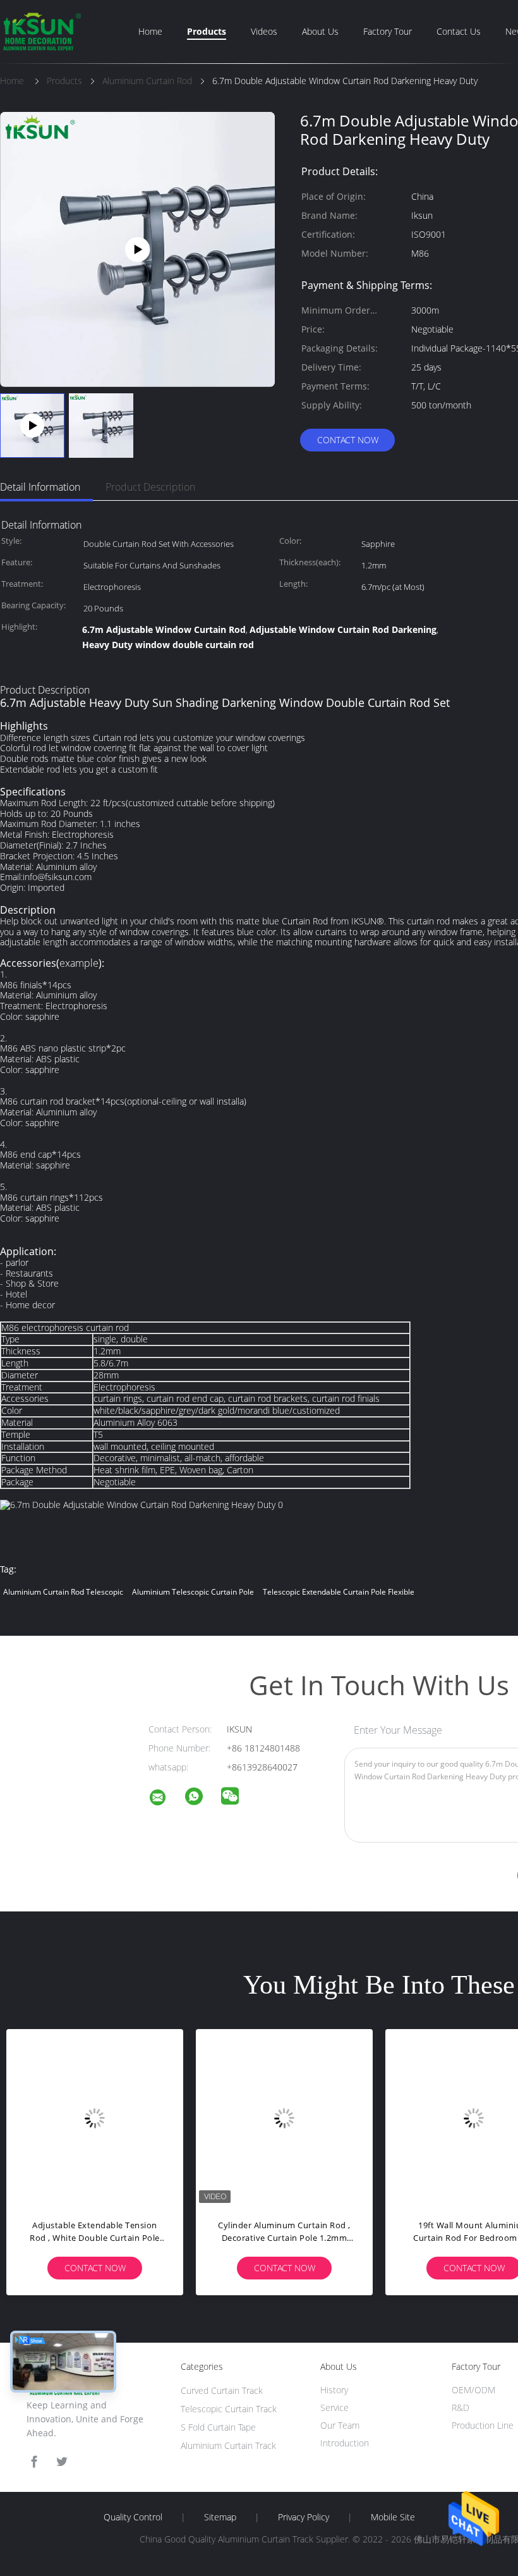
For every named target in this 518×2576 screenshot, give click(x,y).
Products (207, 31)
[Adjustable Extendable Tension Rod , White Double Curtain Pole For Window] (95, 2118)
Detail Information (40, 487)
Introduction (345, 2443)
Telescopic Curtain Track (229, 2409)
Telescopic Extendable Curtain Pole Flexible (339, 1592)
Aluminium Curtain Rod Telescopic (63, 1592)
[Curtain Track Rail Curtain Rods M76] (137, 248)
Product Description (150, 487)
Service (334, 2407)
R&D (461, 2407)
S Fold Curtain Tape (218, 2427)
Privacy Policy (304, 2517)
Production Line (483, 2425)
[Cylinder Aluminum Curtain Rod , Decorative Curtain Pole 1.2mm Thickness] (284, 2118)
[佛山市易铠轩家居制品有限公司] (166, 1799)
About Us (320, 31)
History (334, 2390)
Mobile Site (393, 2517)
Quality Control (133, 2517)
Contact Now (348, 440)
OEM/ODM (473, 2390)
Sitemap (220, 2517)
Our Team (340, 2425)
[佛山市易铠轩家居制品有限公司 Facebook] (34, 2462)
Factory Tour (388, 31)
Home (150, 31)
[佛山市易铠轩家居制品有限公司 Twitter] (62, 2462)
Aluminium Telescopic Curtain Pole (193, 1592)
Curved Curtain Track (222, 2390)
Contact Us (459, 31)
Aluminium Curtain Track (228, 2445)
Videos (264, 31)
